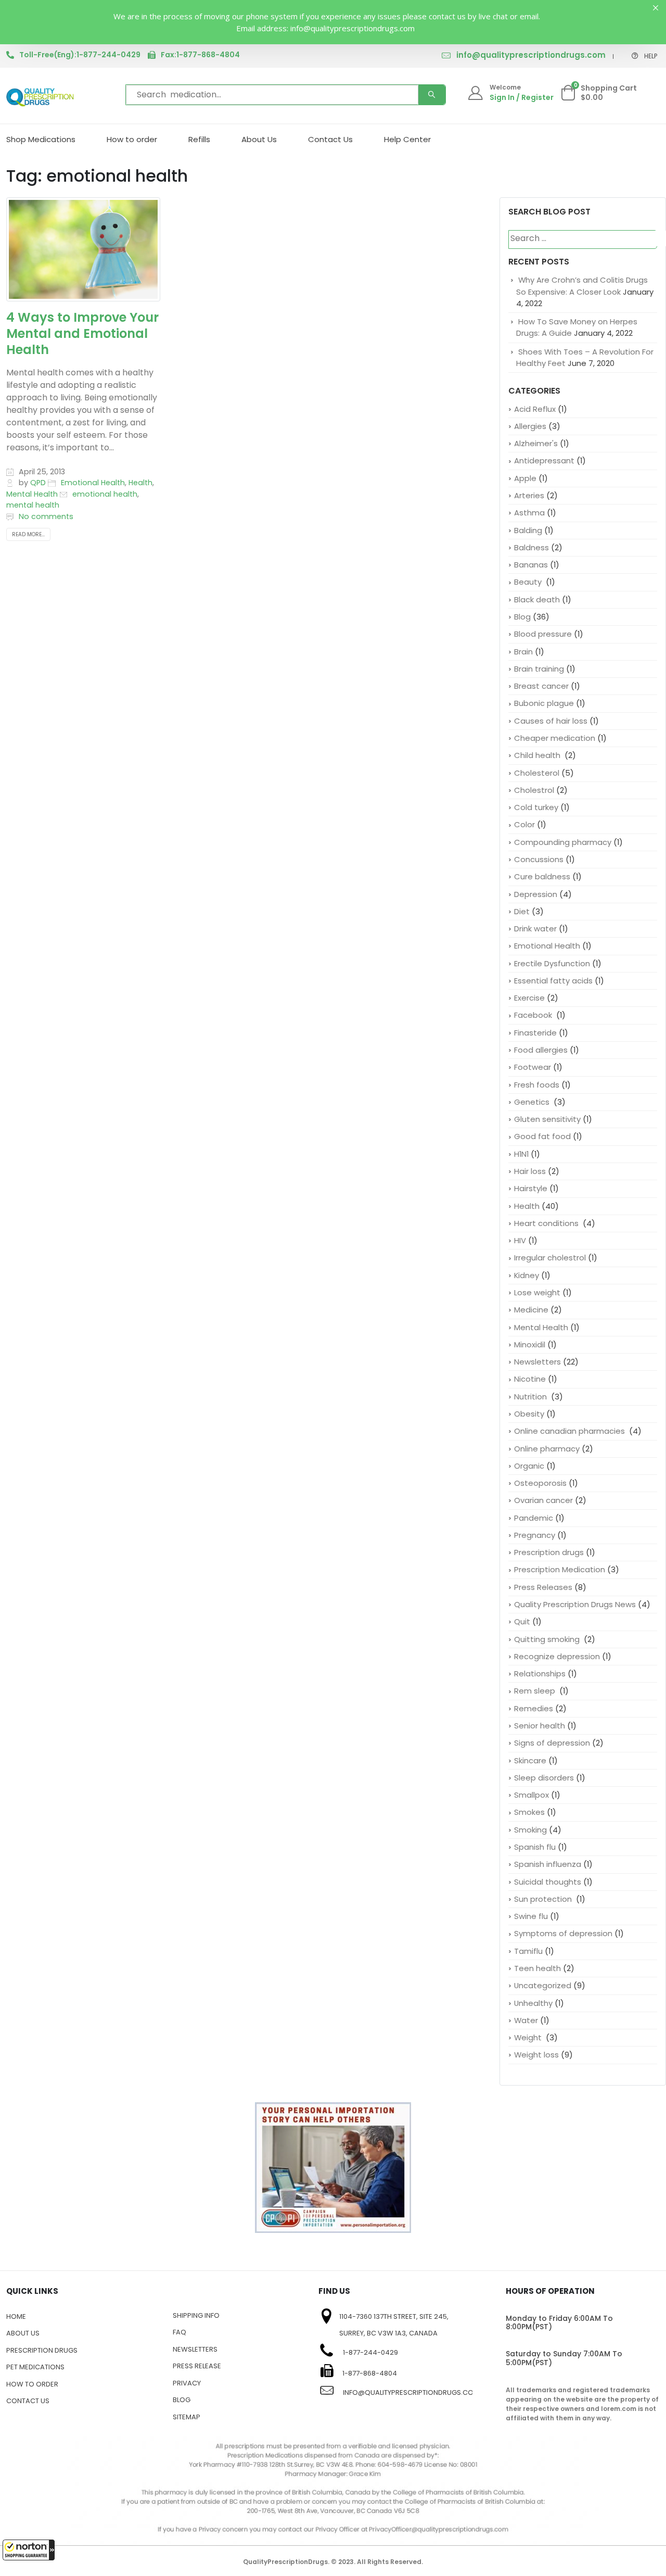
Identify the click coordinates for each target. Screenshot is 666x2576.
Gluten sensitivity (547, 1119)
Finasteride (535, 1033)
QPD (38, 483)
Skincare (530, 1760)
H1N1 (521, 1154)
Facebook (534, 1015)
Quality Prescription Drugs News (575, 1604)
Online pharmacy (547, 1449)
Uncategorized (543, 1985)
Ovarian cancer (543, 1500)
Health (140, 483)
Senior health (540, 1726)
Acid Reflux (535, 409)
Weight (529, 2037)
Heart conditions (547, 1223)
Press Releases (543, 1587)
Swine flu (531, 1916)
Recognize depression (557, 1656)
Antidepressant (544, 460)
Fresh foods (537, 1085)
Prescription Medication (560, 1569)
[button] (29, 2550)
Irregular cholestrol (550, 1258)
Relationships (540, 1674)
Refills (199, 139)
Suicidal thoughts (548, 1882)
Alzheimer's (536, 443)
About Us (259, 139)
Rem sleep (536, 1691)
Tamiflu (528, 1951)
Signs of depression (552, 1743)
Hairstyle (531, 1188)
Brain (523, 652)
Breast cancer (541, 686)
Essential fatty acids (553, 981)
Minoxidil (530, 1344)
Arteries (529, 495)
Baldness (531, 547)
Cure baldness (542, 876)
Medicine (531, 1310)
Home (16, 2316)
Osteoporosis (540, 1483)
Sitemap (187, 2417)
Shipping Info (196, 2315)
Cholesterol (537, 773)
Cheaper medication (555, 738)
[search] (432, 95)
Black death (537, 599)
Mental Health (32, 494)
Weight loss (536, 2055)
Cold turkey (536, 807)
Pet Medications (35, 2367)
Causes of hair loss (551, 721)
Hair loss (530, 1171)
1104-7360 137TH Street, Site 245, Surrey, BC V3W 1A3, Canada (394, 2325)
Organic (529, 1466)
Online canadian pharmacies (571, 1431)
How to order (132, 139)
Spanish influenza (548, 1864)
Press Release (197, 2366)
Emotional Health (93, 483)
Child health (538, 755)
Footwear (533, 1067)
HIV (520, 1240)
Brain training (539, 669)
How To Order (32, 2384)
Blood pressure (543, 634)
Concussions (539, 859)
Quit (522, 1621)
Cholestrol (534, 790)
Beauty (529, 582)
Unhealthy (533, 2003)
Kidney (527, 1275)
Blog (522, 617)
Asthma (529, 513)
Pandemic (534, 1518)
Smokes (529, 1812)
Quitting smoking (548, 1639)
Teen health (537, 1968)
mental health (33, 505)
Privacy (187, 2383)
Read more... (28, 534)
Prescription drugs (549, 1552)
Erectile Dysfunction (552, 963)
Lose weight (537, 1292)
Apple (525, 478)
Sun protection (544, 1899)
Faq (180, 2332)
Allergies (530, 426)
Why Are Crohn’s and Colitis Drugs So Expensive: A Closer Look (582, 286)
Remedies (534, 1708)
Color (524, 824)
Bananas (531, 565)
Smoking (530, 1830)
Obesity (529, 1414)
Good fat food (542, 1136)
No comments (46, 516)
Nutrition (531, 1397)
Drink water (535, 929)
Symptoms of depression (563, 1933)
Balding (528, 530)
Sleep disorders (544, 1778)
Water (526, 2020)
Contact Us (330, 139)
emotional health (105, 494)
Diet (522, 911)
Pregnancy (535, 1535)
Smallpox (531, 1795)
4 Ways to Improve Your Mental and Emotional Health (82, 333)
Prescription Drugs (42, 2350)
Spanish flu (535, 1847)
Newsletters (537, 1362)
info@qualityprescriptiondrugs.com (531, 55)
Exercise (529, 998)
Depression (536, 894)
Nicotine (530, 1379)
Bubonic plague (544, 703)
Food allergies (541, 1050)
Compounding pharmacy (563, 842)
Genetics (533, 1102)
